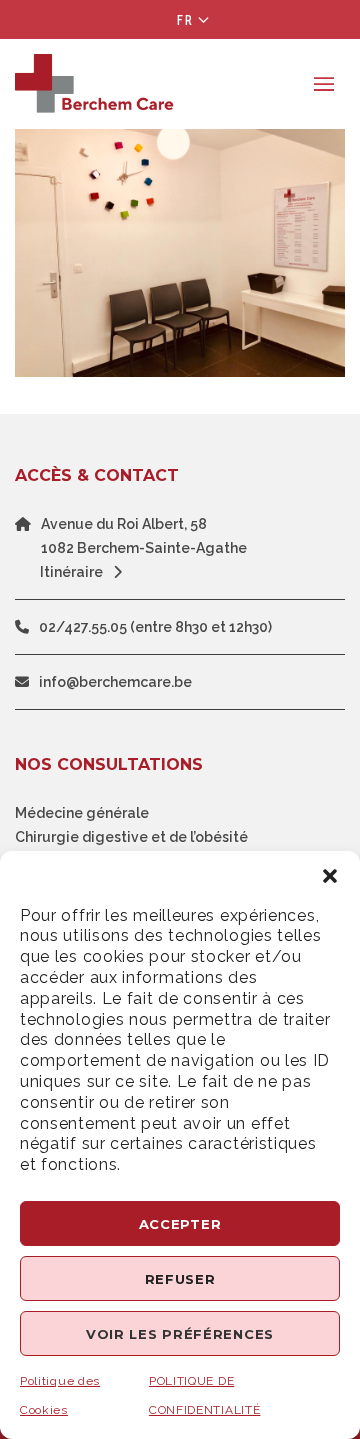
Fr (185, 20)
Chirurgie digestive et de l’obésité (131, 837)
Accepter (180, 1224)
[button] (330, 876)
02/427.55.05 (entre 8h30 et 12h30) (155, 627)
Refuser (180, 1279)
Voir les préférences (180, 1334)
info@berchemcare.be (115, 682)
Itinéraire (71, 572)
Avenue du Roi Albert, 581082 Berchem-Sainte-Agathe (144, 536)
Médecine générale (82, 813)
